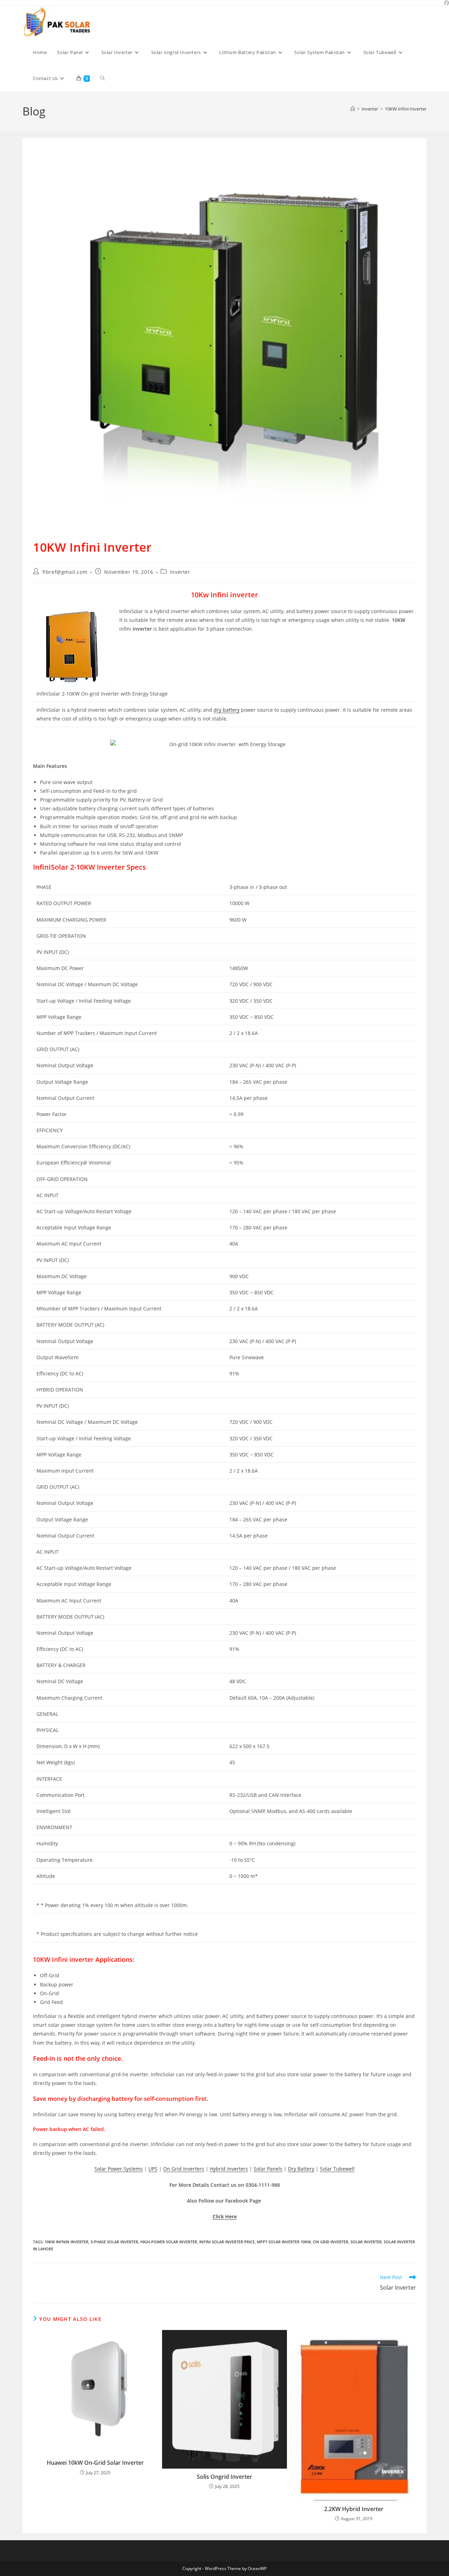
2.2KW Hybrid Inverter (354, 2509)
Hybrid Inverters (229, 2169)
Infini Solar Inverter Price (227, 2242)
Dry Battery (301, 2169)
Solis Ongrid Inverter (224, 2477)
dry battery (227, 710)
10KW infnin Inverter (66, 2242)
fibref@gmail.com (65, 572)
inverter (180, 572)
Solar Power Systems (119, 2169)
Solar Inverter (366, 2242)
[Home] (353, 109)
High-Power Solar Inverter (169, 2242)
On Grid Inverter (331, 2242)
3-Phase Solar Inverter (114, 2242)
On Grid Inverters (184, 2169)
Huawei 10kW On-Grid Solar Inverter (95, 2463)
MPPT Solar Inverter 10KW (284, 2242)
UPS (153, 2169)
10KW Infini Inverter (406, 109)
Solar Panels (268, 2169)
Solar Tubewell (337, 2169)
